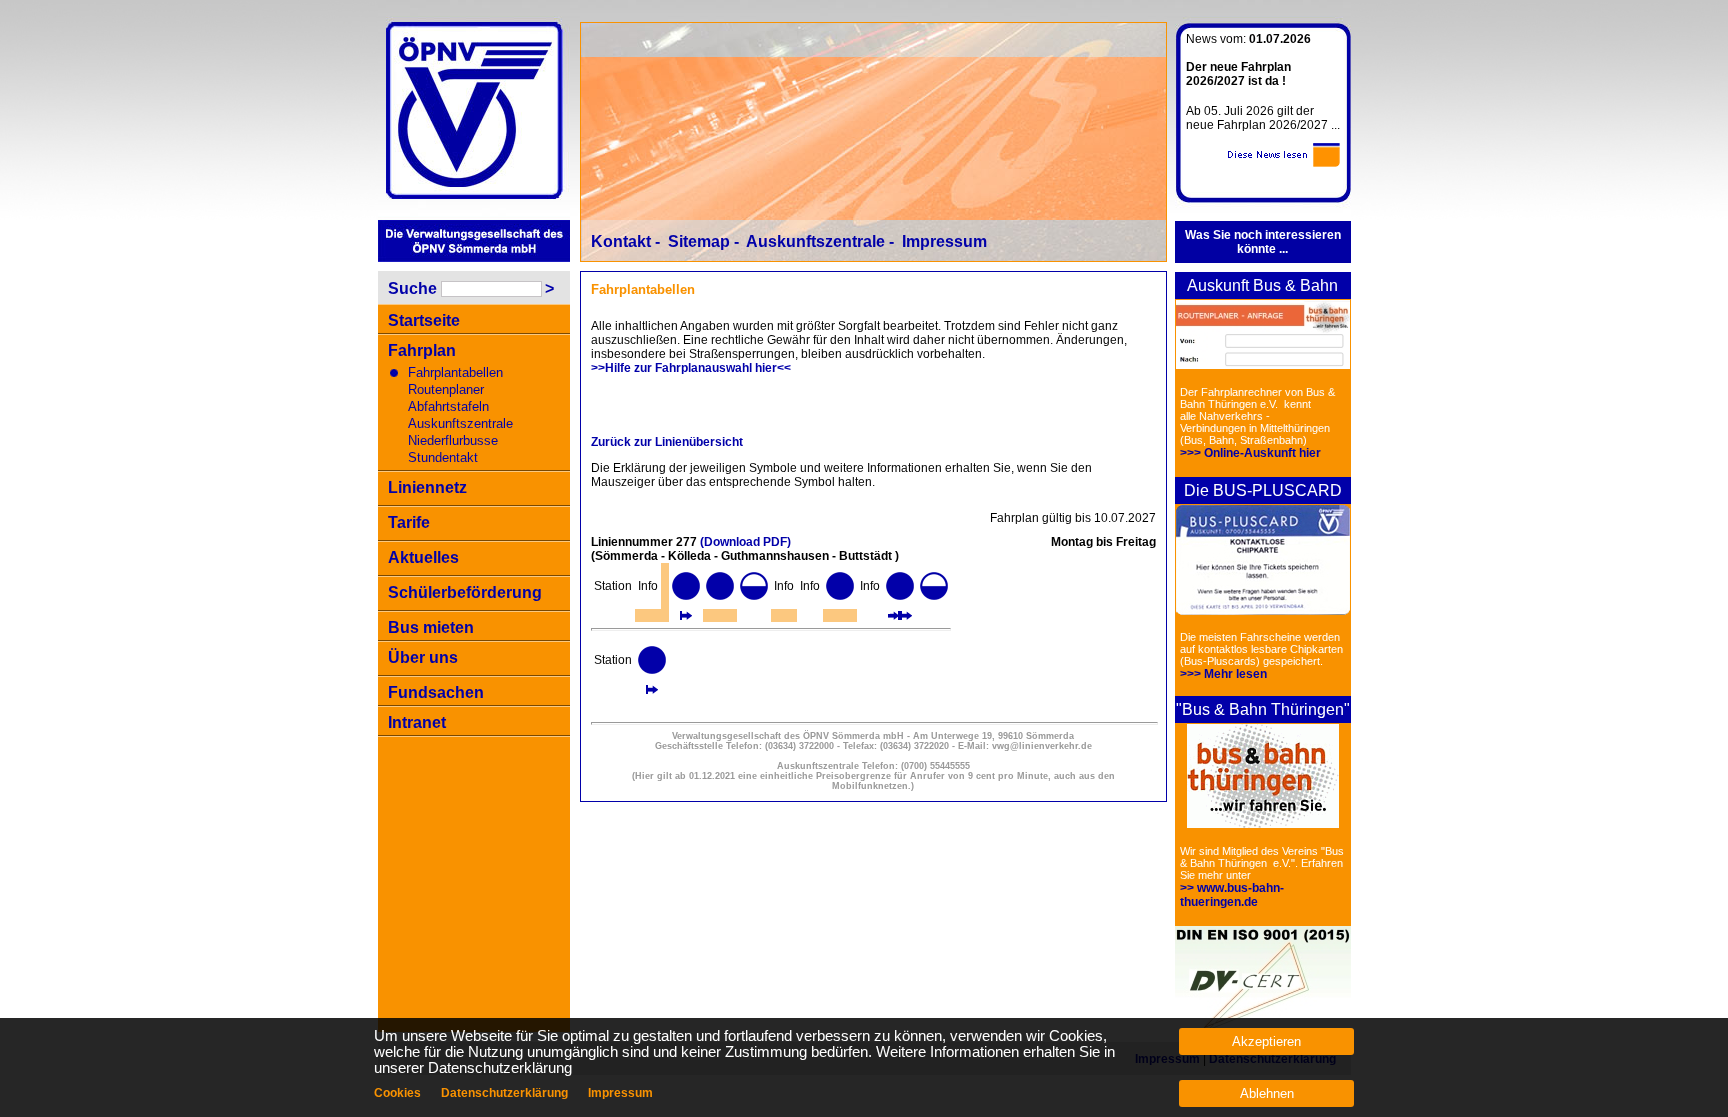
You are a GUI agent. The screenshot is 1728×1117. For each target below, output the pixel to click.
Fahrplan (422, 350)
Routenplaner (446, 389)
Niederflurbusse (453, 440)
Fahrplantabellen (455, 372)
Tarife (409, 522)
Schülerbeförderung (465, 592)
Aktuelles (423, 557)
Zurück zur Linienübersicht (667, 442)
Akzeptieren (1266, 1041)
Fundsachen (436, 692)
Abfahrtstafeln (448, 406)
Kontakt (621, 241)
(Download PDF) (745, 542)
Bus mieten (431, 627)
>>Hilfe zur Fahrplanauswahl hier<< (691, 368)
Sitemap (699, 241)
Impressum (944, 241)
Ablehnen (1267, 1093)
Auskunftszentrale (460, 423)
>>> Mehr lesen (1223, 674)
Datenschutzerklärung (504, 1093)
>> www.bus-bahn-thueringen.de (1232, 895)
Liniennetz (427, 487)
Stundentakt (443, 457)
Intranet (417, 722)
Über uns (423, 657)
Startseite (424, 320)
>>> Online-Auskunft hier (1250, 453)
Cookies (397, 1093)
